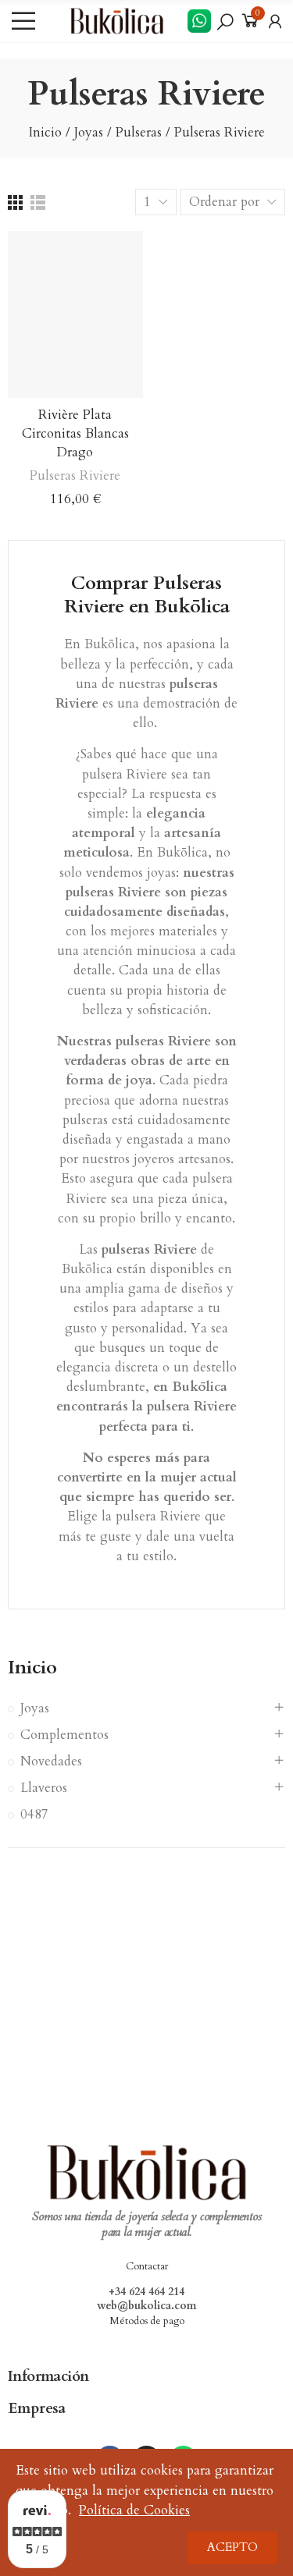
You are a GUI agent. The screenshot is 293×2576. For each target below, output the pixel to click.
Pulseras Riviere (75, 475)
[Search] (225, 21)
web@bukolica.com (147, 2306)
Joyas (35, 1708)
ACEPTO (232, 2548)
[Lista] (38, 202)
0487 (34, 1814)
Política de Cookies (134, 2510)
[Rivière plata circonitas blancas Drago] (75, 314)
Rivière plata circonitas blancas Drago (75, 433)
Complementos (64, 1735)
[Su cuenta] (275, 21)
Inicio (32, 1668)
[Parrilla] (15, 202)
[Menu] (23, 21)
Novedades (51, 1761)
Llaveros (44, 1788)
